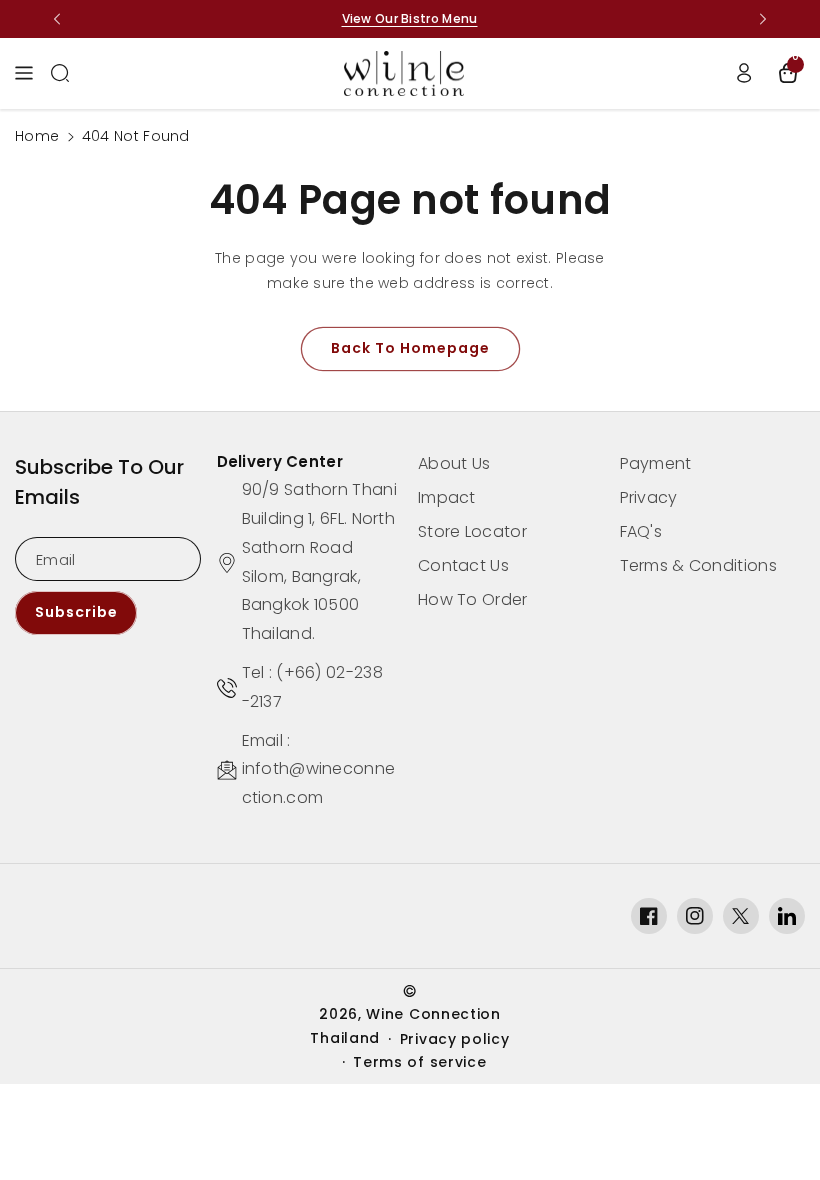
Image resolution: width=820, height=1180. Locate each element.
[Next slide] (763, 19)
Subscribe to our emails (99, 482)
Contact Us (463, 565)
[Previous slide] (57, 19)
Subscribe (76, 612)
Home (37, 136)
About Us (454, 463)
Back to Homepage (410, 348)
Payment (656, 463)
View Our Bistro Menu (410, 18)
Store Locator (472, 531)
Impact (447, 497)
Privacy (649, 497)
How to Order (473, 599)
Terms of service (419, 1062)
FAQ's (641, 531)
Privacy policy (455, 1039)
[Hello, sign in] (744, 73)
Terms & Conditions (698, 565)
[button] (29, 73)
